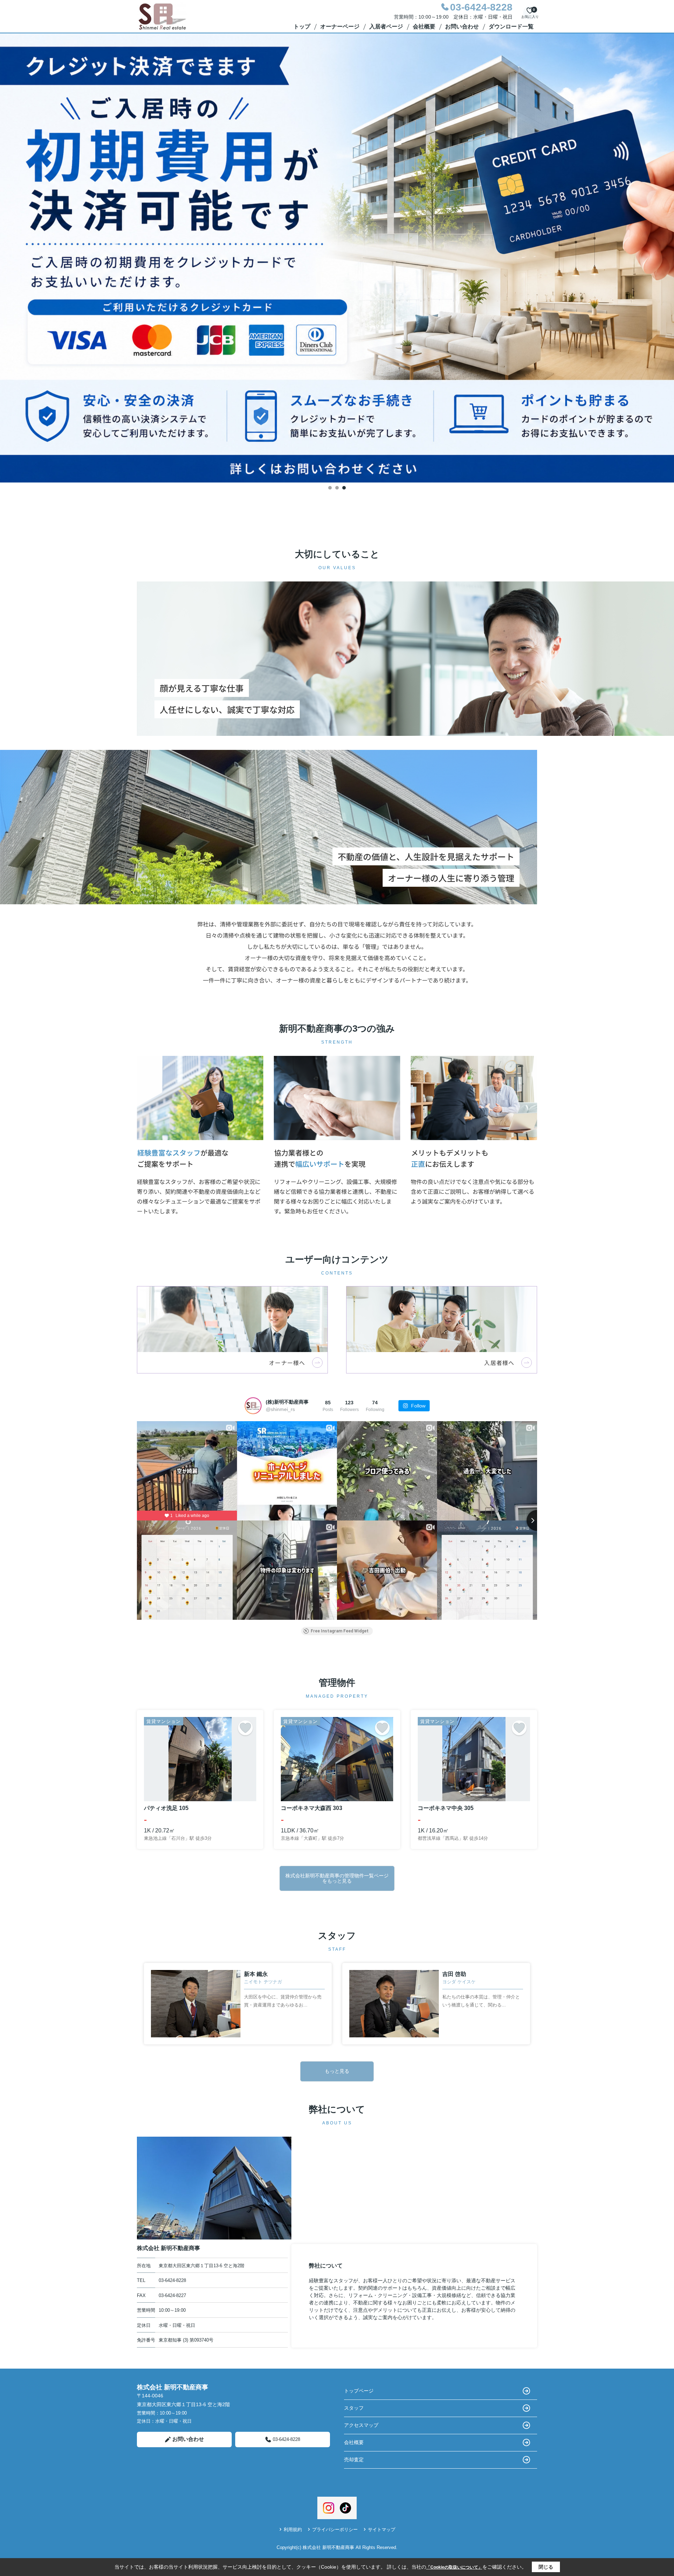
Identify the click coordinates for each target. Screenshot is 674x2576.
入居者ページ (386, 26)
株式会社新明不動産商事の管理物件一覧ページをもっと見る (337, 1878)
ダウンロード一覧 (511, 26)
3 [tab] (344, 488)
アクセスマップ (361, 2425)
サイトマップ (382, 2530)
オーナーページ (340, 26)
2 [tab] (337, 488)
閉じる (546, 2567)
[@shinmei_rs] (253, 1406)
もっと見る (337, 2071)
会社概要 (424, 26)
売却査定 (354, 2459)
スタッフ (354, 2408)
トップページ (359, 2391)
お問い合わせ (462, 26)
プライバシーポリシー (335, 2530)
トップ (302, 26)
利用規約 (293, 2530)
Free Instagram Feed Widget (340, 1631)
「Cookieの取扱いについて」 (454, 2567)
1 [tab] (330, 488)
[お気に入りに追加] (245, 1728)
